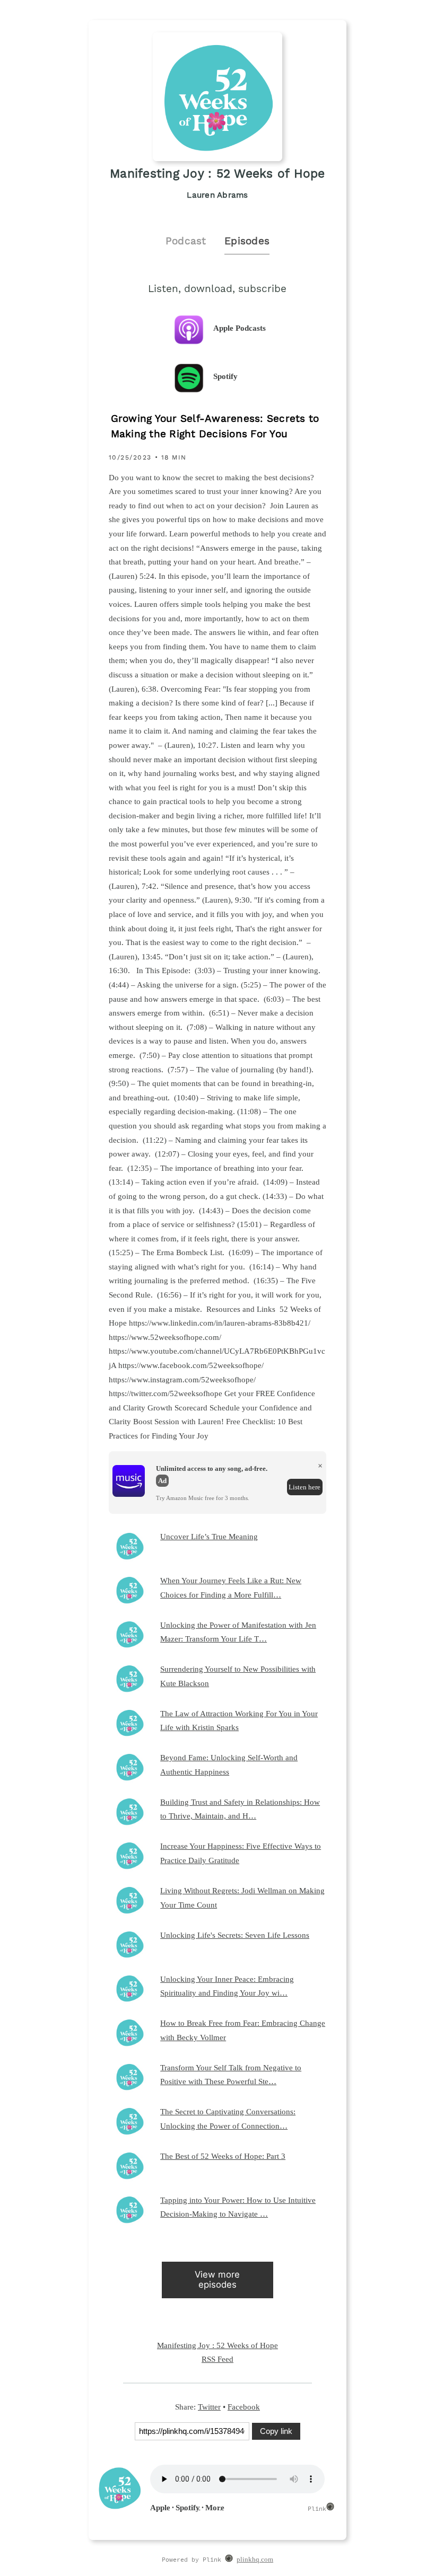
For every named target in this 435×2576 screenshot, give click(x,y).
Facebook (244, 2407)
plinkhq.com (255, 2560)
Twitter (209, 2407)
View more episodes (217, 2279)
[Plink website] (229, 2560)
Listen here (304, 1487)
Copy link (276, 2431)
